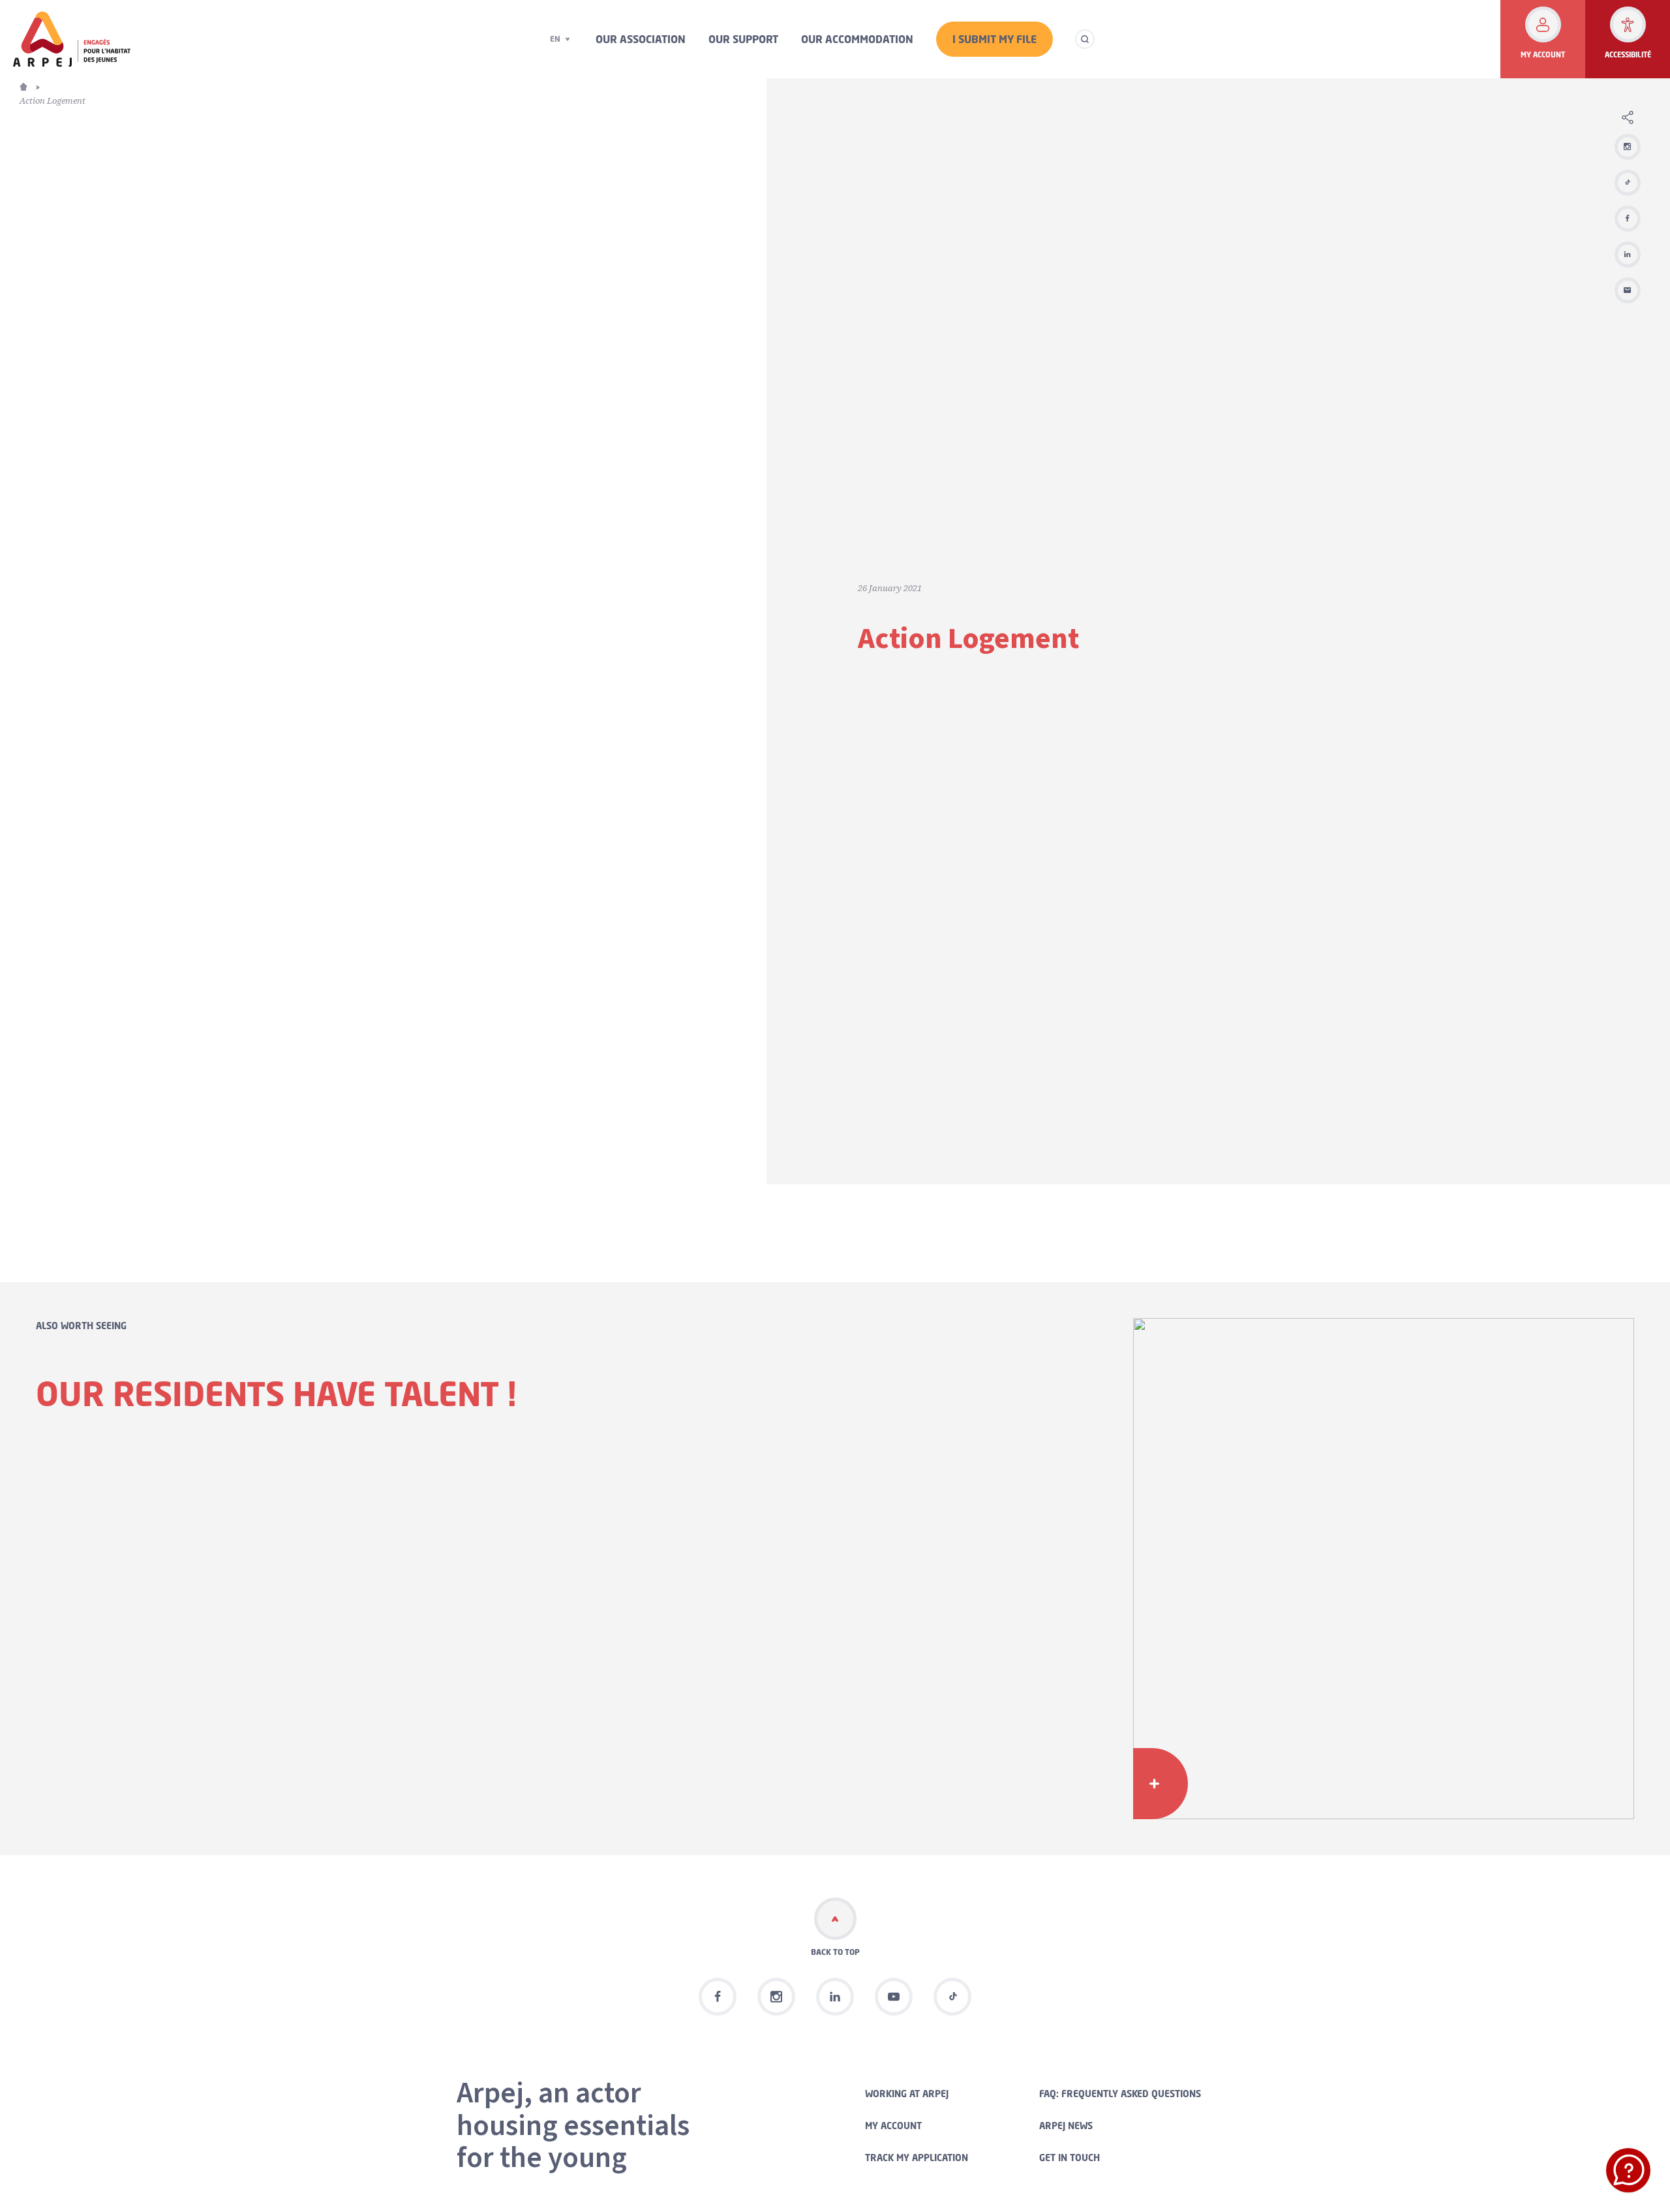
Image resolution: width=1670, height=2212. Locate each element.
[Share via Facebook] (1628, 219)
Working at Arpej (907, 2094)
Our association (641, 39)
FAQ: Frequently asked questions (1120, 2094)
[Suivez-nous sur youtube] (894, 1997)
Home (31, 85)
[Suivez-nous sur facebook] (718, 1997)
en (555, 39)
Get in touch (1070, 2158)
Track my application (917, 2158)
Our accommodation (857, 39)
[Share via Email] (1628, 290)
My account (893, 2126)
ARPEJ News (1066, 2126)
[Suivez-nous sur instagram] (1628, 147)
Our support (743, 39)
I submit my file (994, 39)
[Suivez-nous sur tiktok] (952, 1997)
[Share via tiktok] (1628, 183)
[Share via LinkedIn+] (1628, 254)
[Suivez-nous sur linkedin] (835, 1997)
